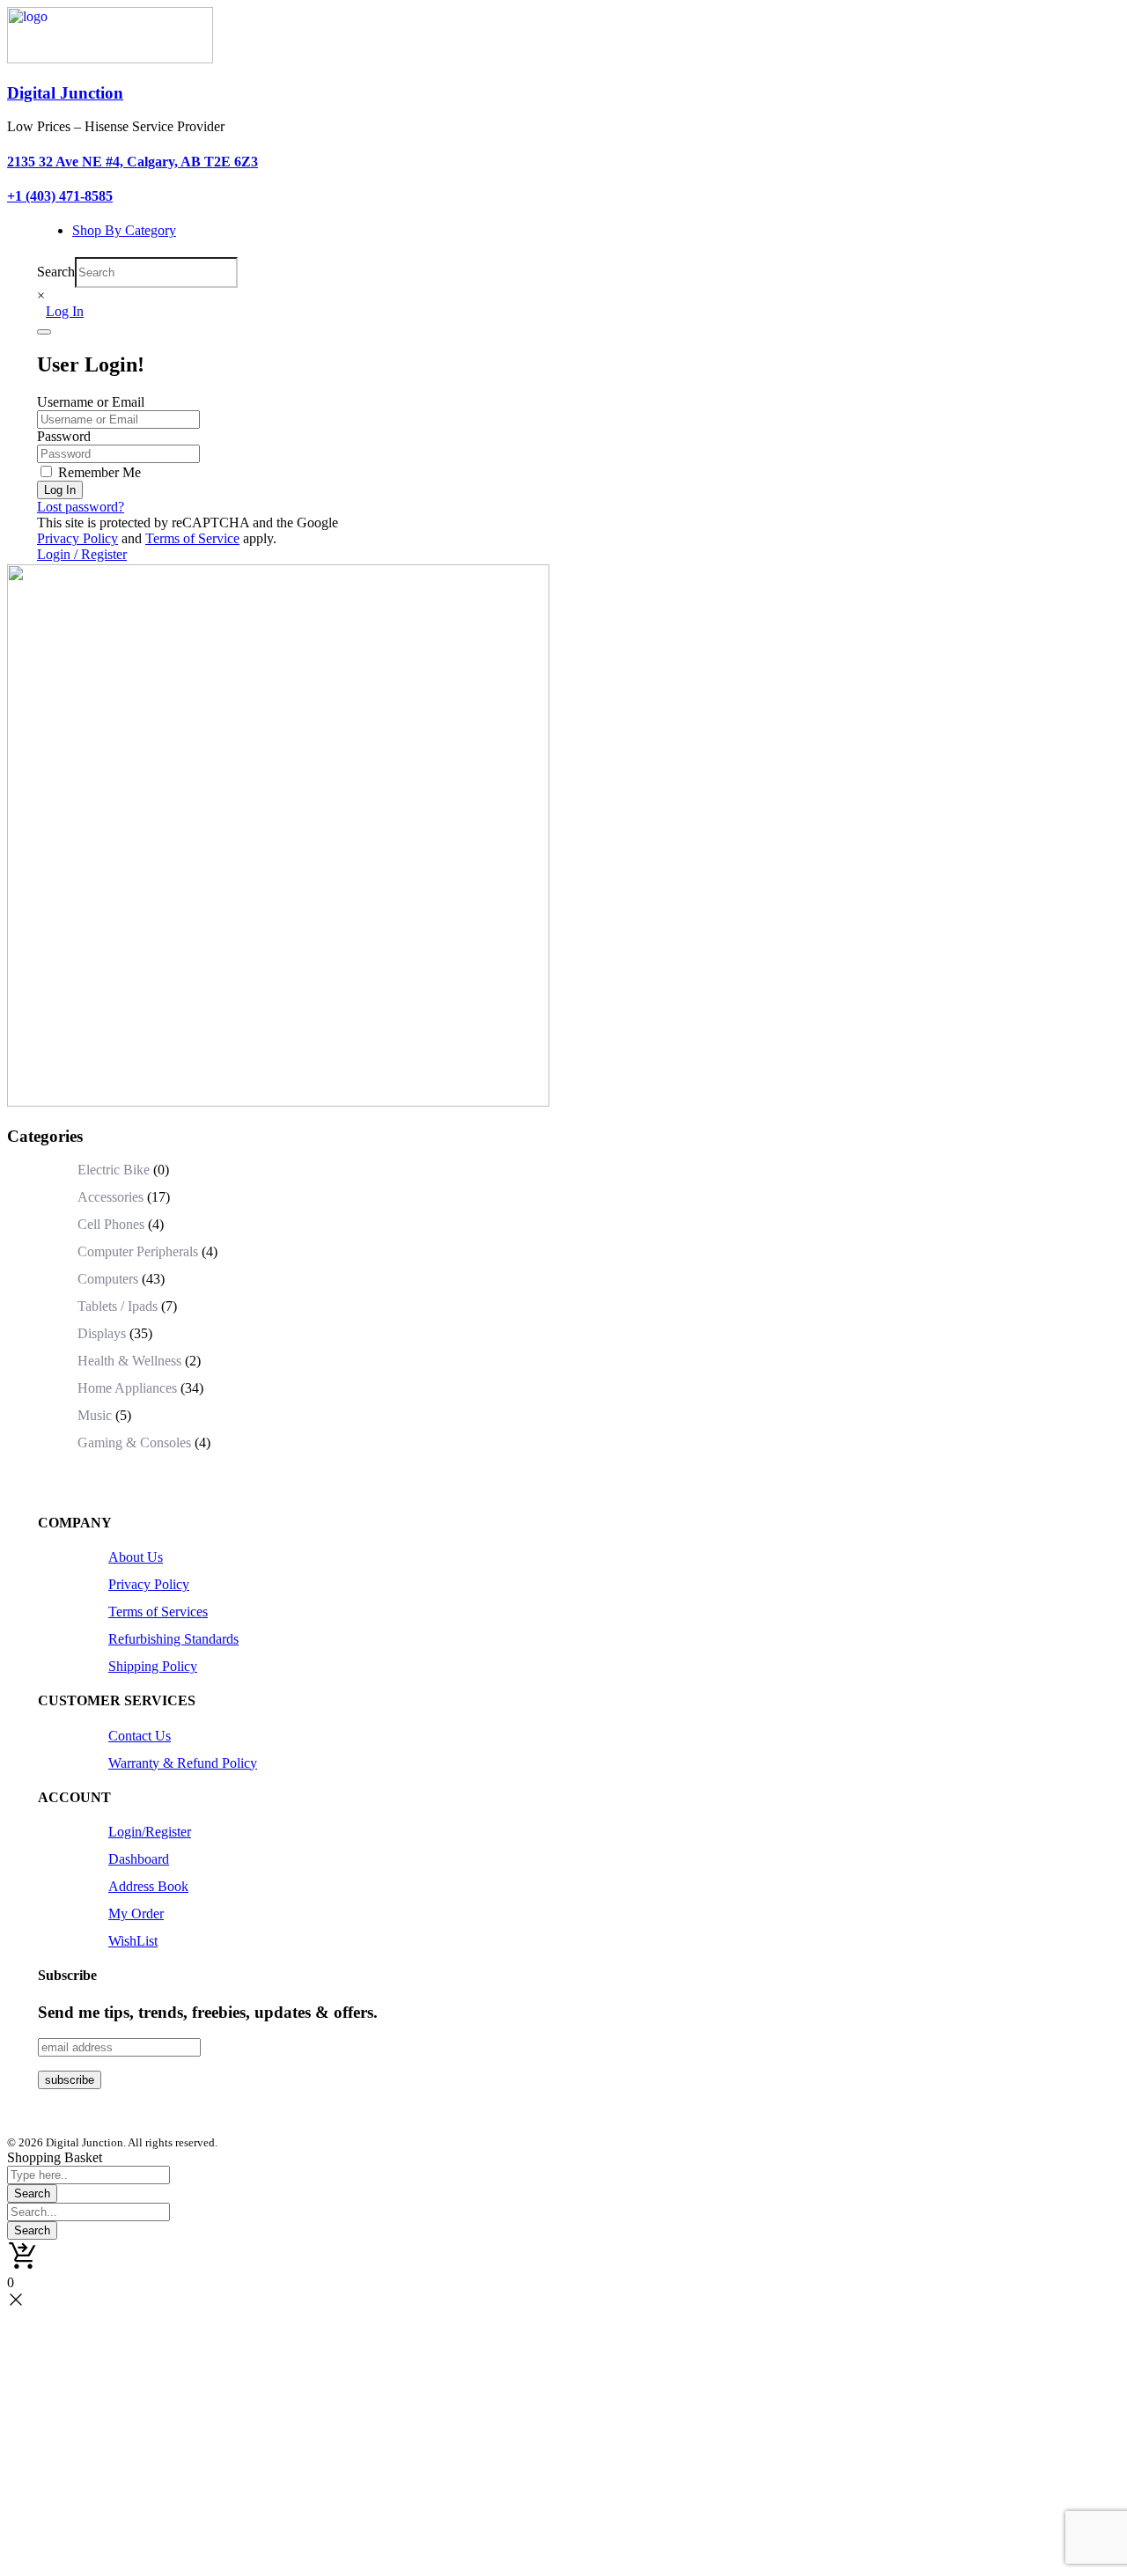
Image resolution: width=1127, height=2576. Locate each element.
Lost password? (81, 507)
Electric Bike (114, 1170)
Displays (102, 1333)
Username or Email (91, 402)
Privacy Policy (77, 538)
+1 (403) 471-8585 (60, 196)
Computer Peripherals (138, 1251)
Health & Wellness (129, 1361)
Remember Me (98, 472)
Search (56, 272)
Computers (108, 1279)
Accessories (110, 1197)
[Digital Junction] (110, 59)
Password (64, 436)
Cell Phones (111, 1224)
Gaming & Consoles (134, 1443)
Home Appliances (127, 1388)
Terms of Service (192, 538)
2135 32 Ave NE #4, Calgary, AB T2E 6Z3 (133, 162)
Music (95, 1415)
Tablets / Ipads (118, 1306)
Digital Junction (65, 93)
